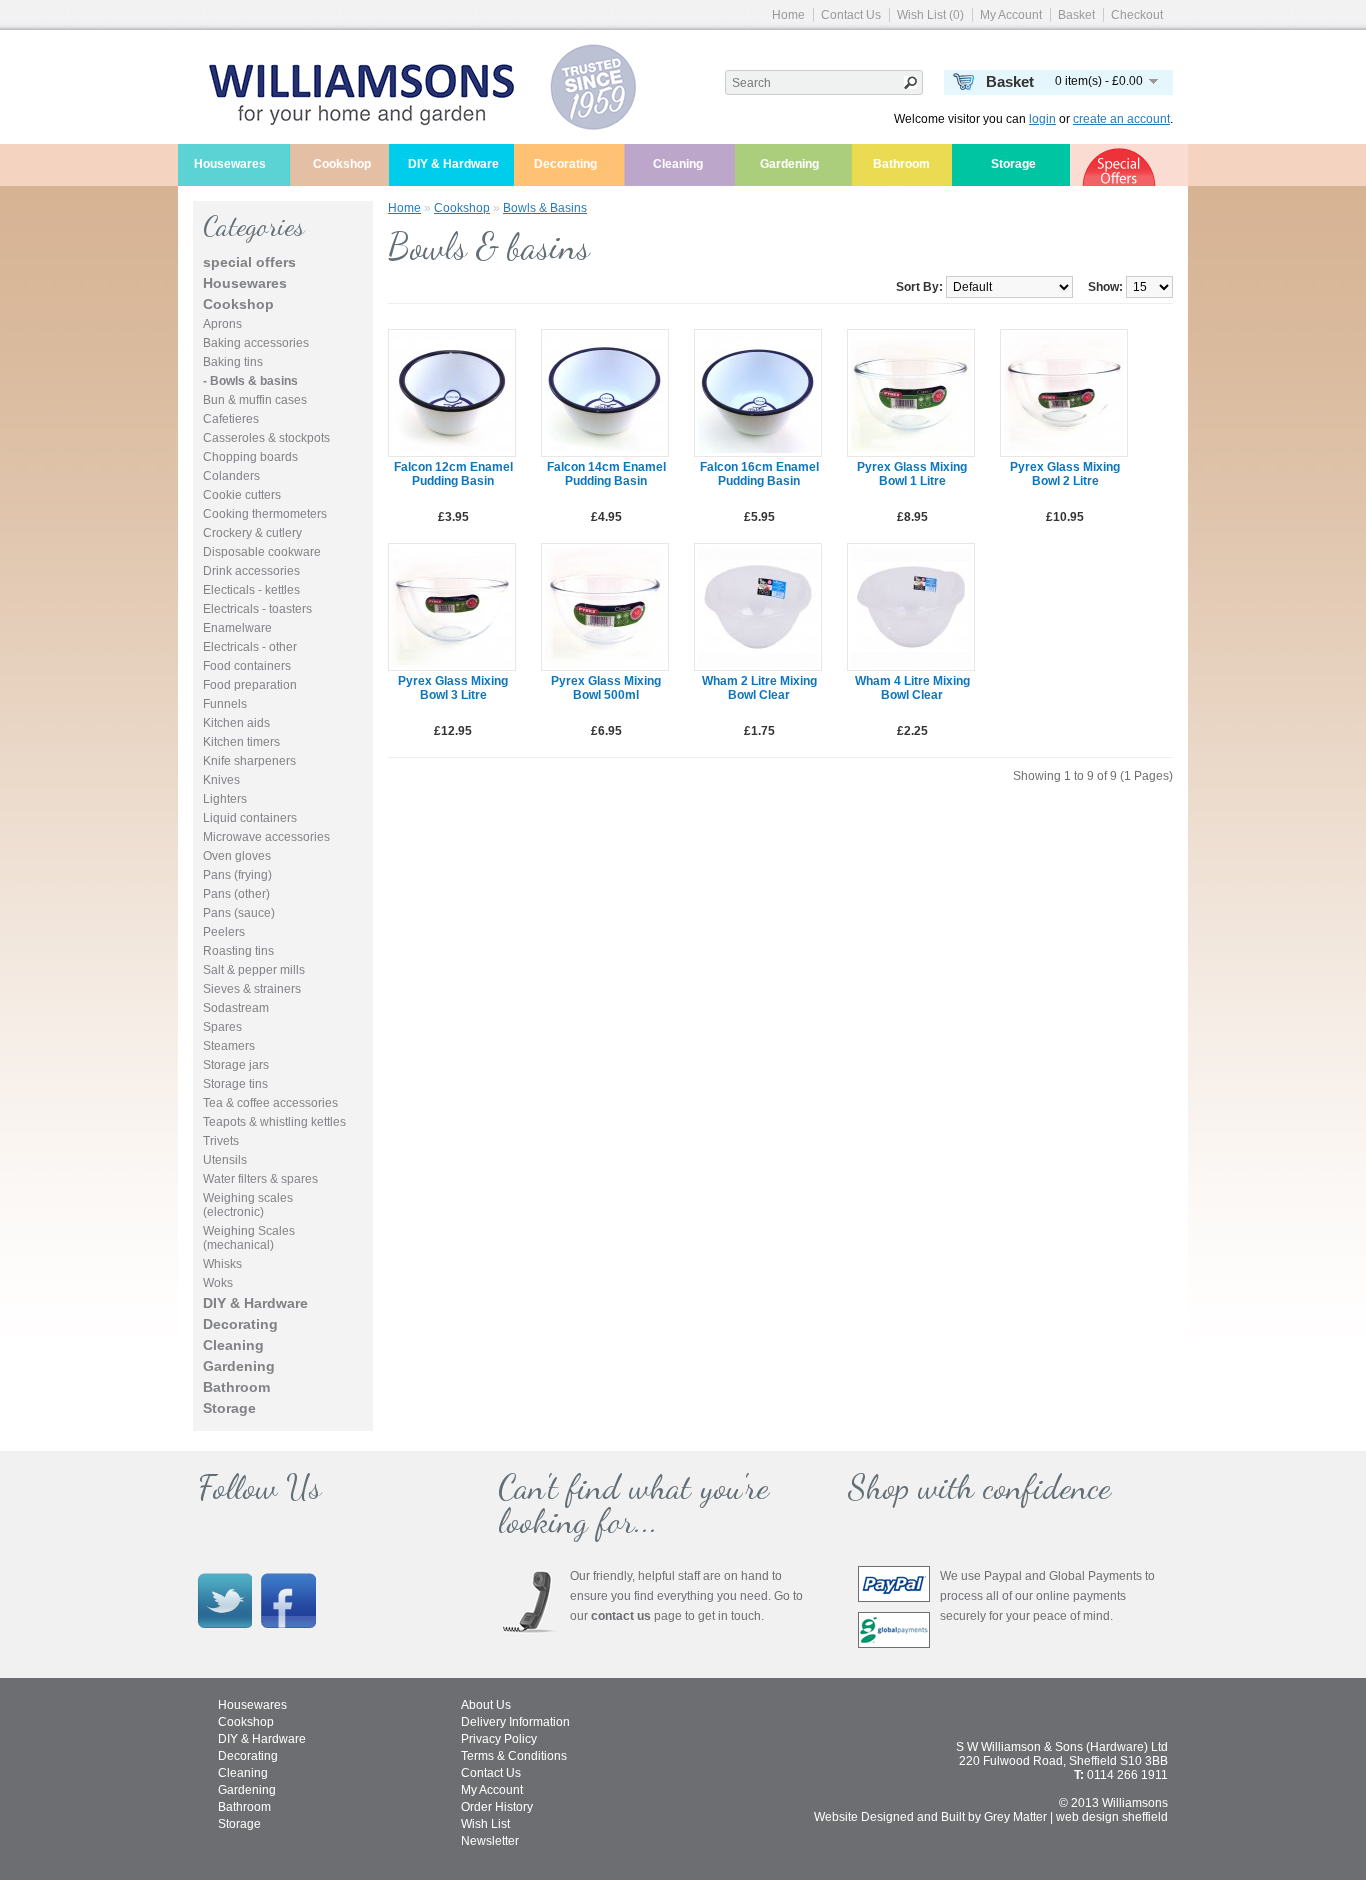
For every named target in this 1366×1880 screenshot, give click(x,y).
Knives (221, 780)
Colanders (231, 476)
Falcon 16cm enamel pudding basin (759, 474)
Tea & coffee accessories (270, 1103)
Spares (222, 1027)
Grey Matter (1015, 1817)
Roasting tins (238, 951)
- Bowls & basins (250, 381)
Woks (218, 1283)
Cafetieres (231, 419)
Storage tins (235, 1084)
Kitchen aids (236, 723)
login (1042, 119)
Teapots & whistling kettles (274, 1122)
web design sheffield (1112, 1817)
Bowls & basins (545, 208)
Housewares (230, 164)
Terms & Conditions (514, 1756)
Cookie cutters (242, 495)
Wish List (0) (930, 15)
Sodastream (236, 1008)
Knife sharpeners (249, 761)
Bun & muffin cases (255, 400)
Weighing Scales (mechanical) (249, 1238)
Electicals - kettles (251, 590)
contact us (621, 1616)
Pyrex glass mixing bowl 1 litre (912, 474)
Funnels (225, 704)
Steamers (229, 1046)
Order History (497, 1807)
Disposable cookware (262, 552)
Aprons (222, 324)
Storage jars (236, 1065)
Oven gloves (237, 856)
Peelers (224, 932)
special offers (249, 262)
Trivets (221, 1141)
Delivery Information (515, 1722)
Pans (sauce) (239, 913)
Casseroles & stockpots (266, 438)
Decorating (565, 164)
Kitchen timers (241, 742)
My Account (1011, 15)
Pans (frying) (237, 875)
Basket (1076, 15)
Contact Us (851, 15)
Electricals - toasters (257, 609)
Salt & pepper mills (254, 970)
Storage (1013, 164)
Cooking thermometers (265, 514)
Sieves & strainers (252, 989)
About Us (486, 1705)
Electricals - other (250, 647)
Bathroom (901, 164)
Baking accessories (256, 343)
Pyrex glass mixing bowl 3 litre (453, 688)
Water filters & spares (260, 1179)
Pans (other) (236, 894)
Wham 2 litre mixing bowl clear (759, 688)
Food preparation (250, 685)
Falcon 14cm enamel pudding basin (606, 474)
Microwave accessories (266, 837)
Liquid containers (250, 818)
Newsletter (490, 1841)
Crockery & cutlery (252, 533)
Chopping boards (250, 457)
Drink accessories (251, 571)
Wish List (485, 1824)
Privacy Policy (499, 1739)
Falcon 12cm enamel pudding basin (453, 474)
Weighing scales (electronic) (248, 1205)
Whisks (222, 1264)
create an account (1121, 119)
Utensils (225, 1160)
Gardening (789, 164)
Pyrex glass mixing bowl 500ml (606, 688)
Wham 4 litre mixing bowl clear (912, 688)
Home (788, 15)
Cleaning (678, 164)
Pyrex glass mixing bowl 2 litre (1065, 474)
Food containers (247, 666)
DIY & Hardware (453, 164)
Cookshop (342, 164)
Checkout (1137, 15)
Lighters (225, 799)
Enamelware (237, 628)
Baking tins (233, 362)
